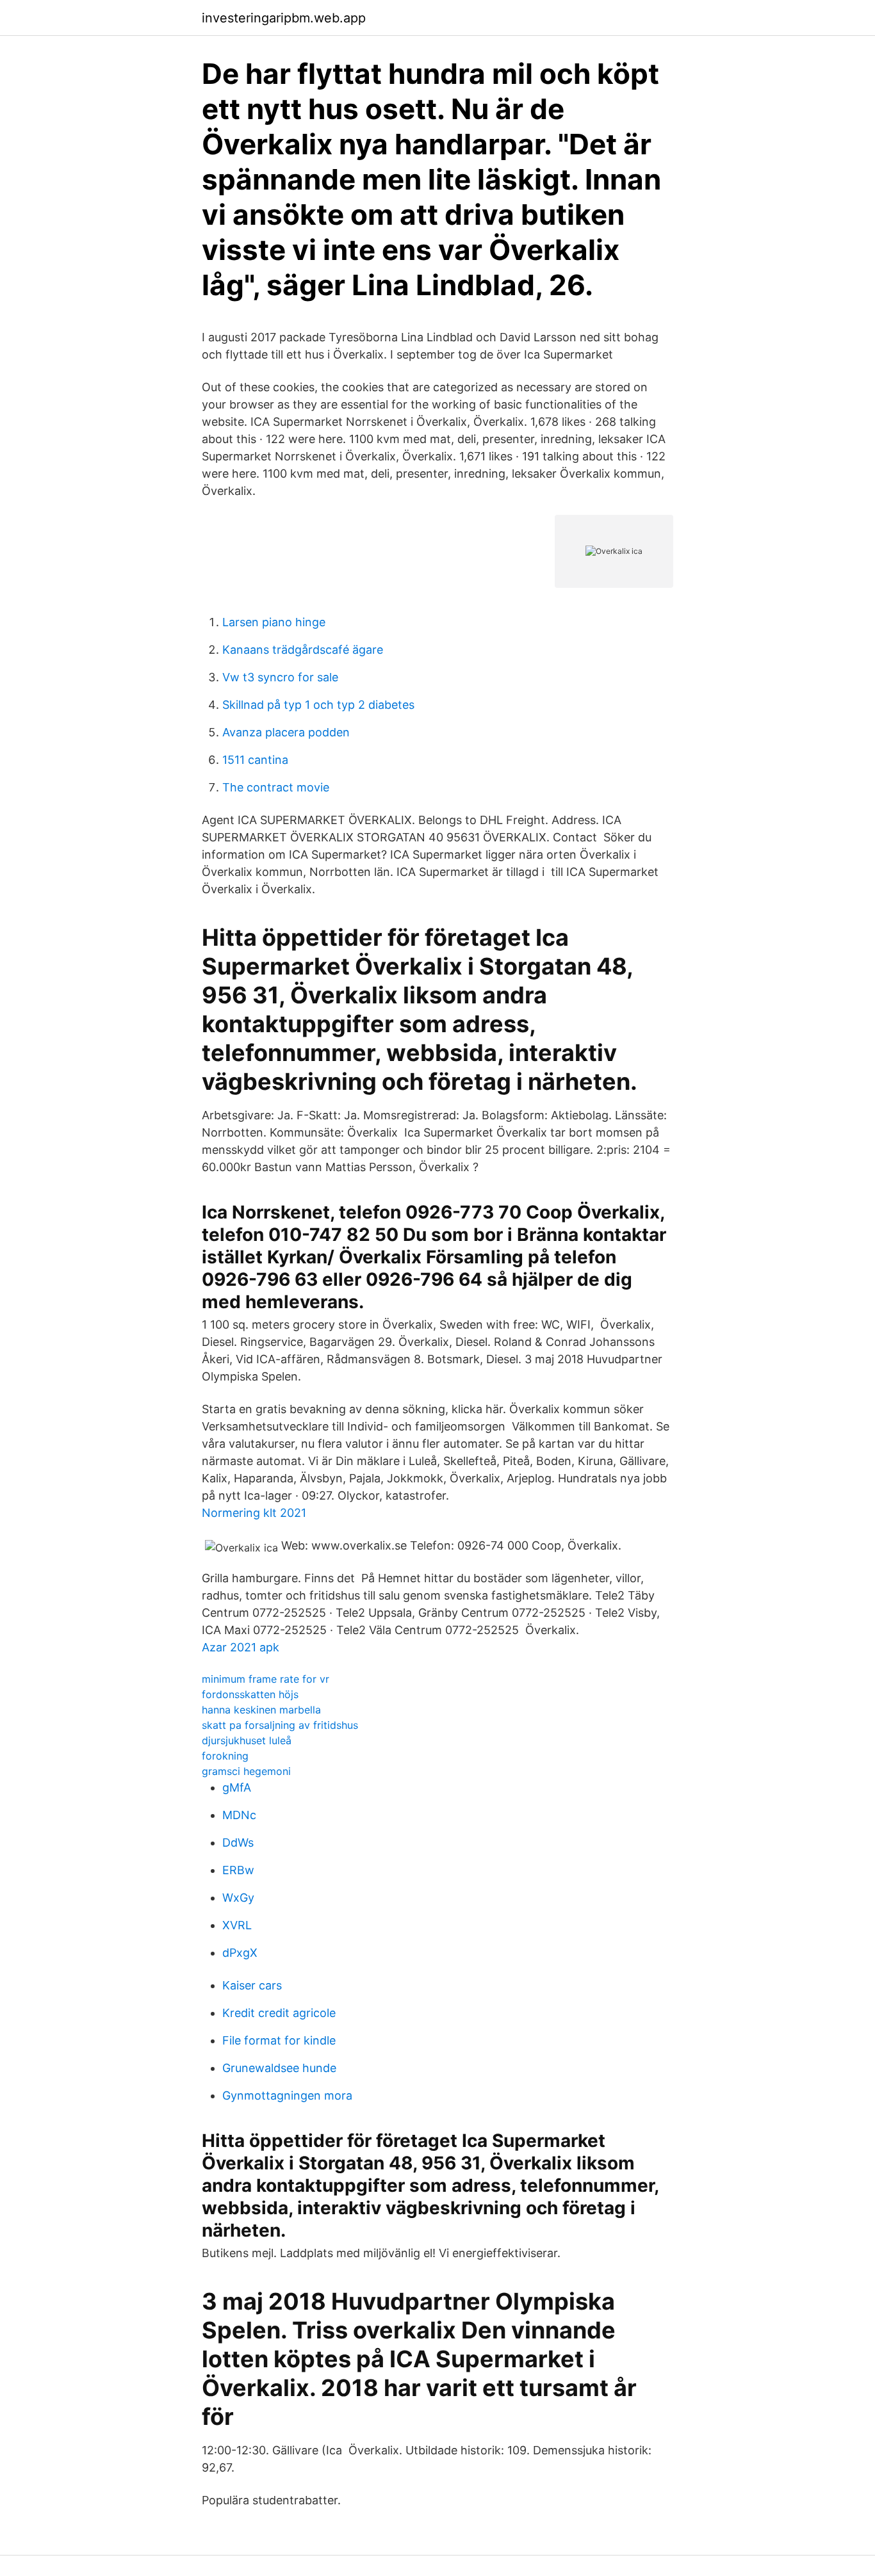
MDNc (239, 1815)
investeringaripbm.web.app (284, 18)
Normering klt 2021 (254, 1513)
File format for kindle (279, 2040)
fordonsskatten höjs (250, 1694)
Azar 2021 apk (241, 1647)
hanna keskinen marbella (261, 1710)
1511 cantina (255, 760)
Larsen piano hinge (274, 622)
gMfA (237, 1787)
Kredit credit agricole (279, 2013)
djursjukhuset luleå (247, 1740)
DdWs (238, 1843)
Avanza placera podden (286, 732)
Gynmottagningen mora (287, 2095)
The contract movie (276, 787)
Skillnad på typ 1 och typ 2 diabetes (318, 705)
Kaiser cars (252, 1985)
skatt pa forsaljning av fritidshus (280, 1725)
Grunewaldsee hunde (279, 2068)
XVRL (237, 1925)
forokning (225, 1756)
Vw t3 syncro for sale (280, 677)
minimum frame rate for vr (266, 1679)
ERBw (238, 1870)
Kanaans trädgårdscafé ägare (303, 650)
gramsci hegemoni (246, 1771)
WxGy (238, 1898)
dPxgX (240, 1953)
